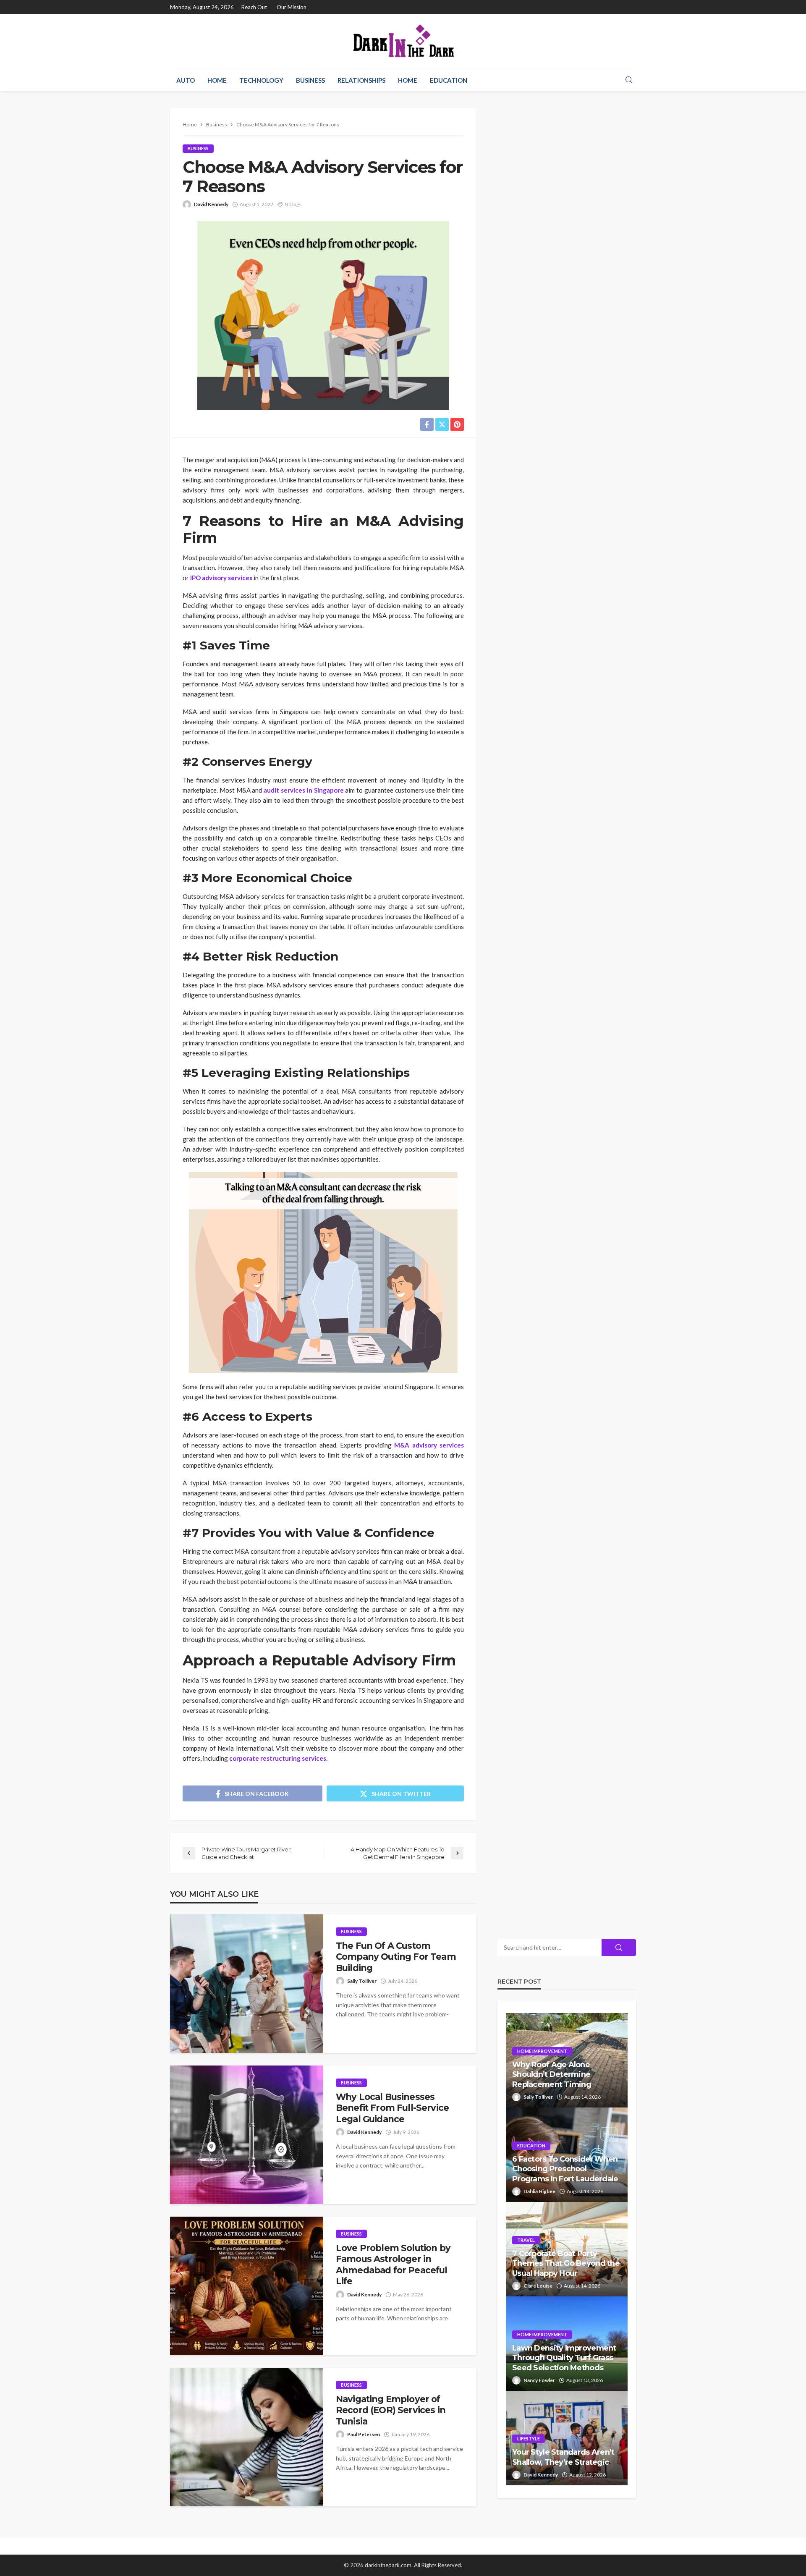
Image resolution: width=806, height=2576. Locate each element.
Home (217, 80)
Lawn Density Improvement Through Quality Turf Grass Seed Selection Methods (564, 2358)
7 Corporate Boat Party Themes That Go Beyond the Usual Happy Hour (566, 2263)
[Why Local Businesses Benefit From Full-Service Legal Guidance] (247, 2135)
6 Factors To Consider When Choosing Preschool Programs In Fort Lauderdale (565, 2169)
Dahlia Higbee (539, 2191)
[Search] (629, 80)
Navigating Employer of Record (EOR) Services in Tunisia (391, 2410)
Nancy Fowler (539, 2380)
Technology (261, 80)
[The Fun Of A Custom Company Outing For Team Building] (247, 1984)
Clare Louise (538, 2286)
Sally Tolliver (362, 1981)
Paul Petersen (364, 2434)
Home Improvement (542, 2051)
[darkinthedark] (403, 42)
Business (310, 80)
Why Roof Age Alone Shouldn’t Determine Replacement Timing (552, 2075)
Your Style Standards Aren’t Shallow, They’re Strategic (563, 2457)
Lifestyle (529, 2439)
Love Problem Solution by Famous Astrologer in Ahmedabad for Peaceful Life (393, 2264)
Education (449, 80)
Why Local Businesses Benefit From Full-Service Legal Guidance (392, 2108)
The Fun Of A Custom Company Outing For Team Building (396, 1957)
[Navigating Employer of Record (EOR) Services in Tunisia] (247, 2437)
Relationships (361, 80)
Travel (526, 2240)
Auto (186, 80)
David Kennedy (211, 204)
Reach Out (254, 7)
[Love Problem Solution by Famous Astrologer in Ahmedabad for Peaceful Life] (247, 2286)
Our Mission (292, 7)
